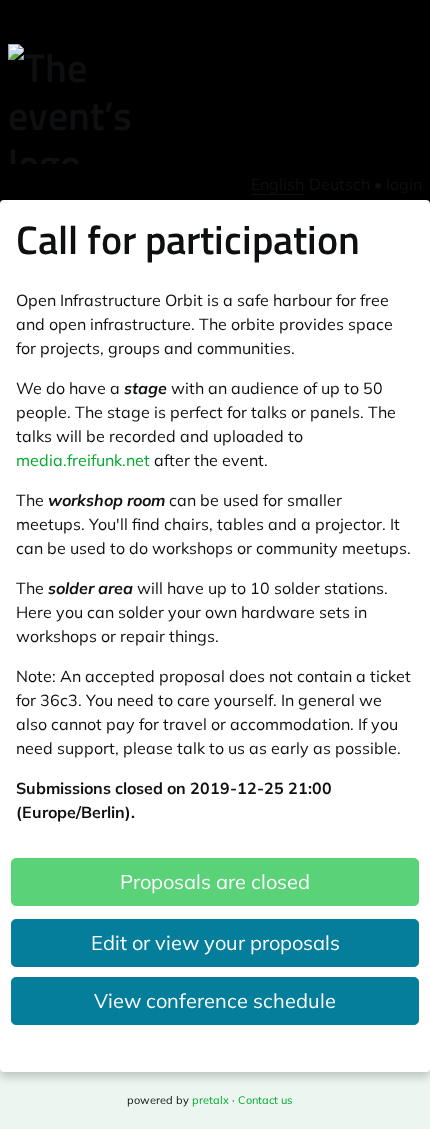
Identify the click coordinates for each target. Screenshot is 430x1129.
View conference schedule (215, 1000)
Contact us (265, 1100)
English (277, 184)
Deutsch (339, 184)
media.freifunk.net (83, 460)
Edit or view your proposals (215, 942)
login (404, 184)
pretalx (210, 1100)
